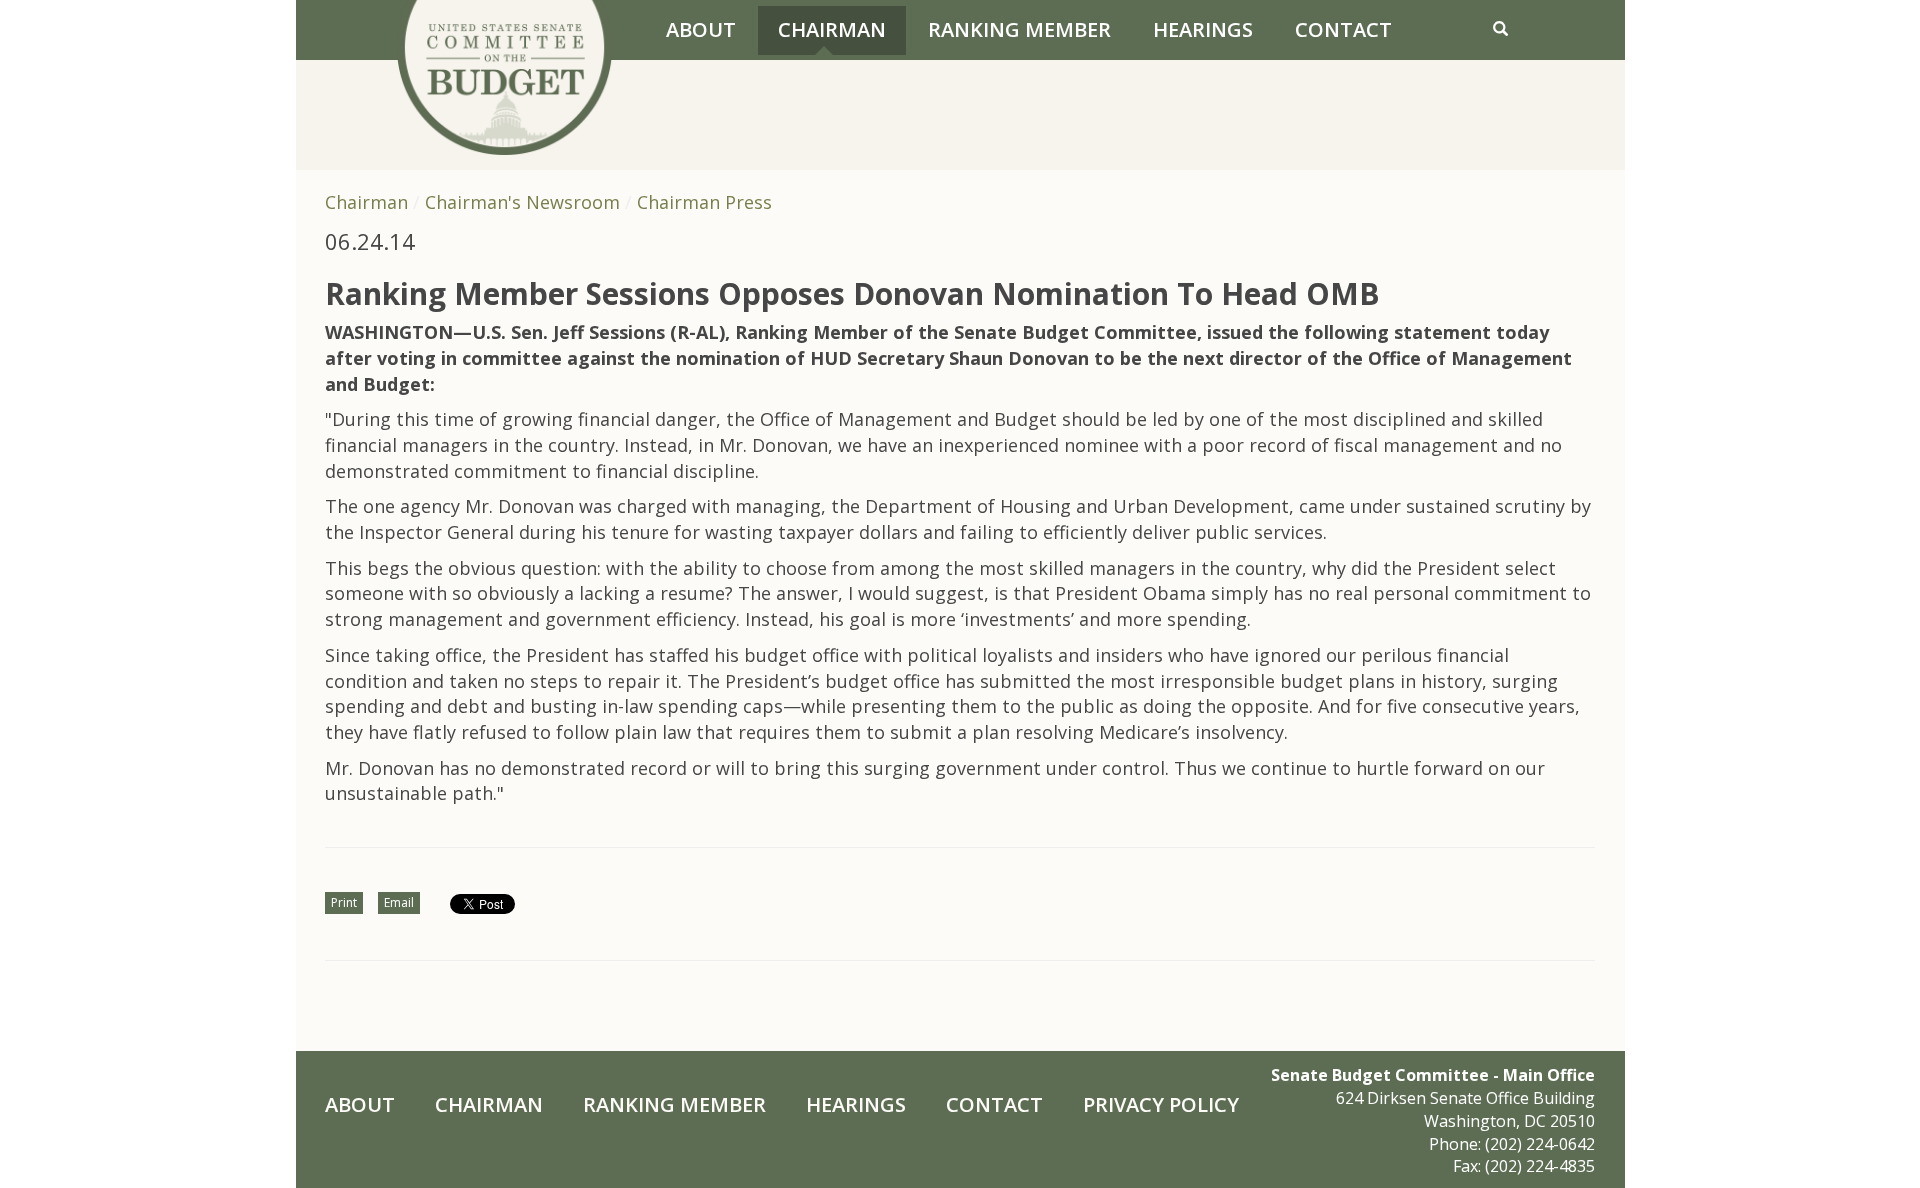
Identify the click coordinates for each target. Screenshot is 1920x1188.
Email (399, 902)
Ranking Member (1019, 29)
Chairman (832, 29)
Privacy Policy (1161, 1104)
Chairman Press (704, 202)
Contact (1343, 29)
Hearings (1203, 29)
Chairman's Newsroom (522, 202)
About (701, 29)
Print (344, 902)
